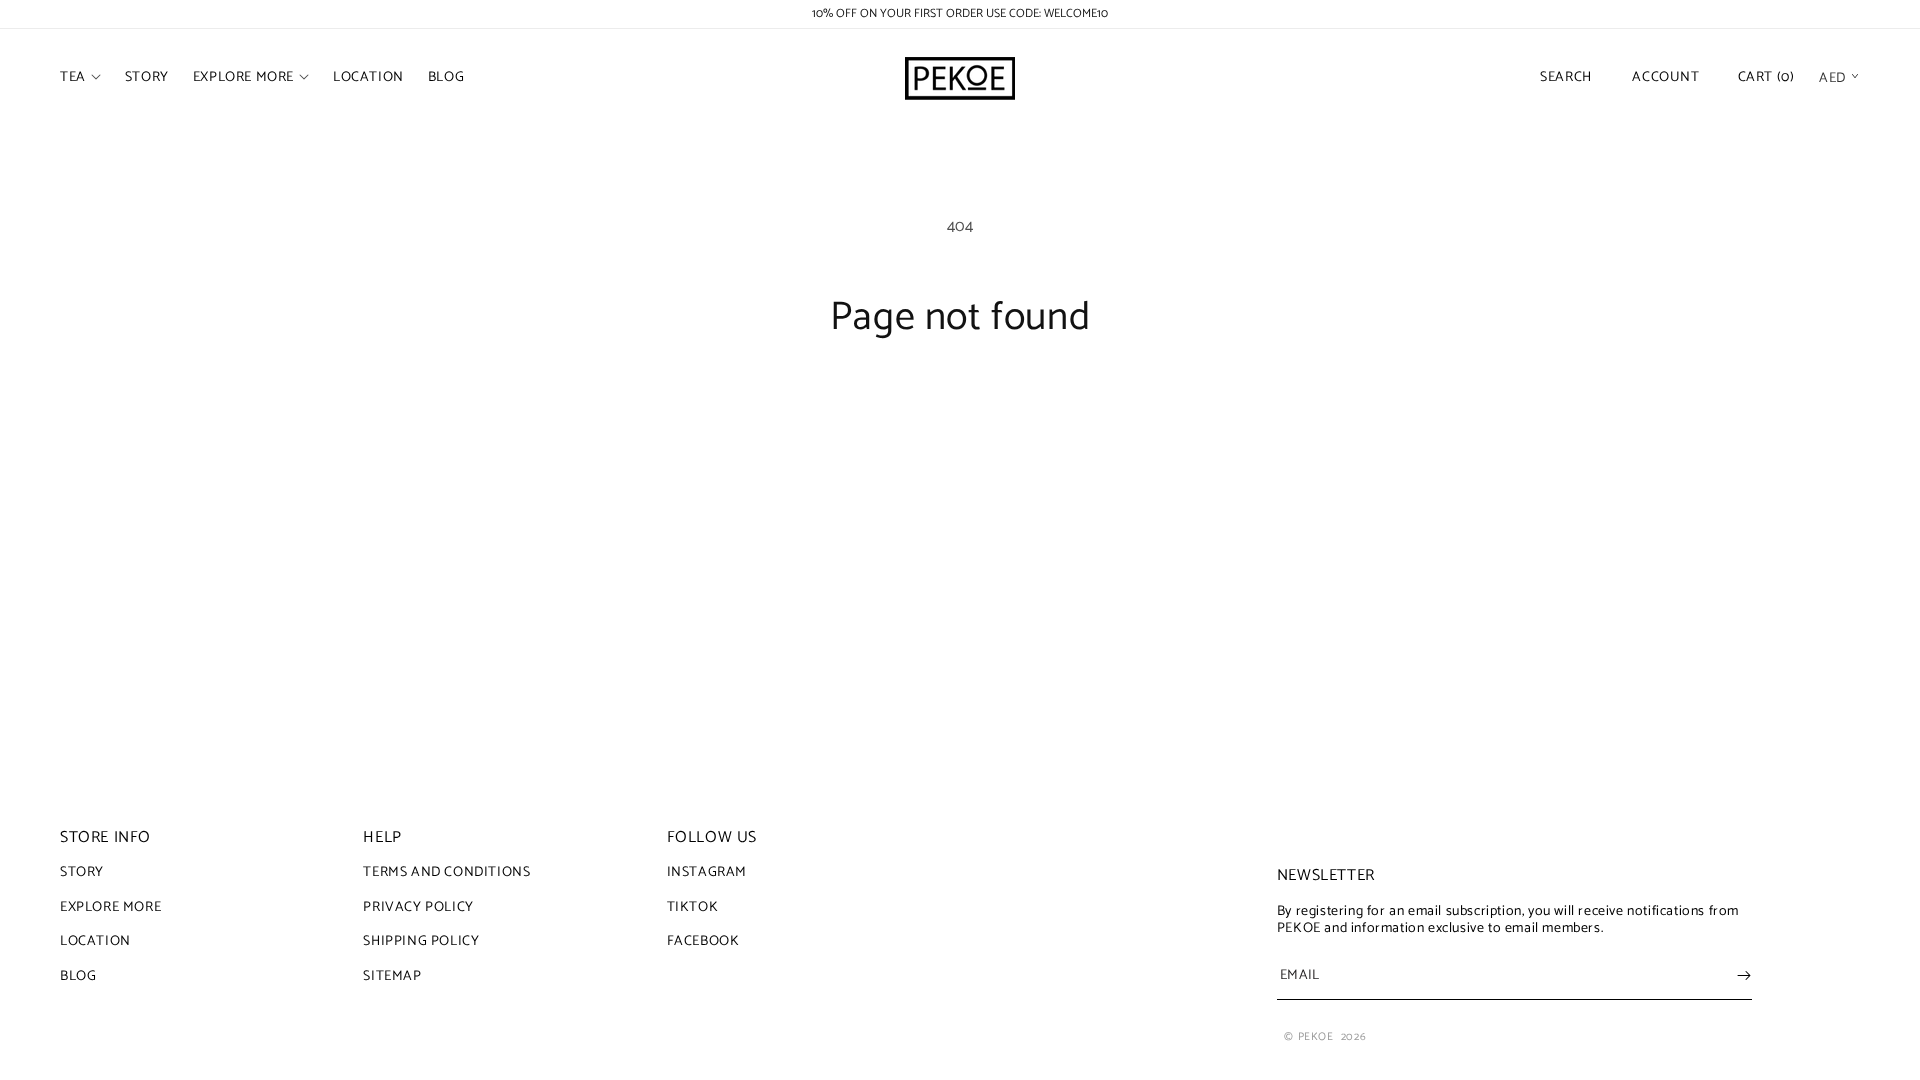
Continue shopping (960, 416)
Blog (78, 976)
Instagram (707, 875)
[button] (80, 78)
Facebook (703, 941)
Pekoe (1316, 1037)
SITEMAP (392, 976)
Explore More (110, 907)
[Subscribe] (1744, 975)
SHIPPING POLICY (421, 941)
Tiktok (693, 907)
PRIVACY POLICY (418, 907)
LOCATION (95, 941)
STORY (82, 875)
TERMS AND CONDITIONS (446, 875)
